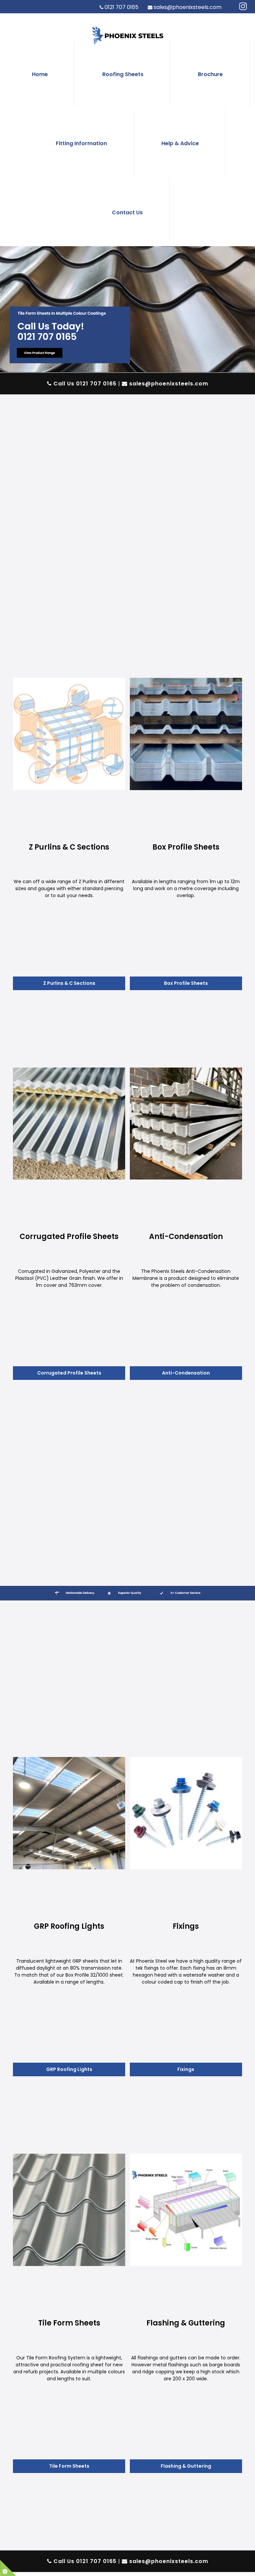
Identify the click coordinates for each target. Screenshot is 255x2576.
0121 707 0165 (122, 7)
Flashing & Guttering (186, 2466)
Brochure (210, 74)
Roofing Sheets (123, 74)
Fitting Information (81, 143)
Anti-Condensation (186, 1373)
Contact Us (127, 212)
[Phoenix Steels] (243, 7)
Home (40, 74)
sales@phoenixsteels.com (188, 7)
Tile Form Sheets (69, 2466)
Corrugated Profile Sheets (69, 1373)
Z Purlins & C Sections (69, 983)
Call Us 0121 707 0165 (84, 384)
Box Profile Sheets (186, 983)
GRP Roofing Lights (69, 2069)
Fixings (186, 2069)
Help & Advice (180, 143)
